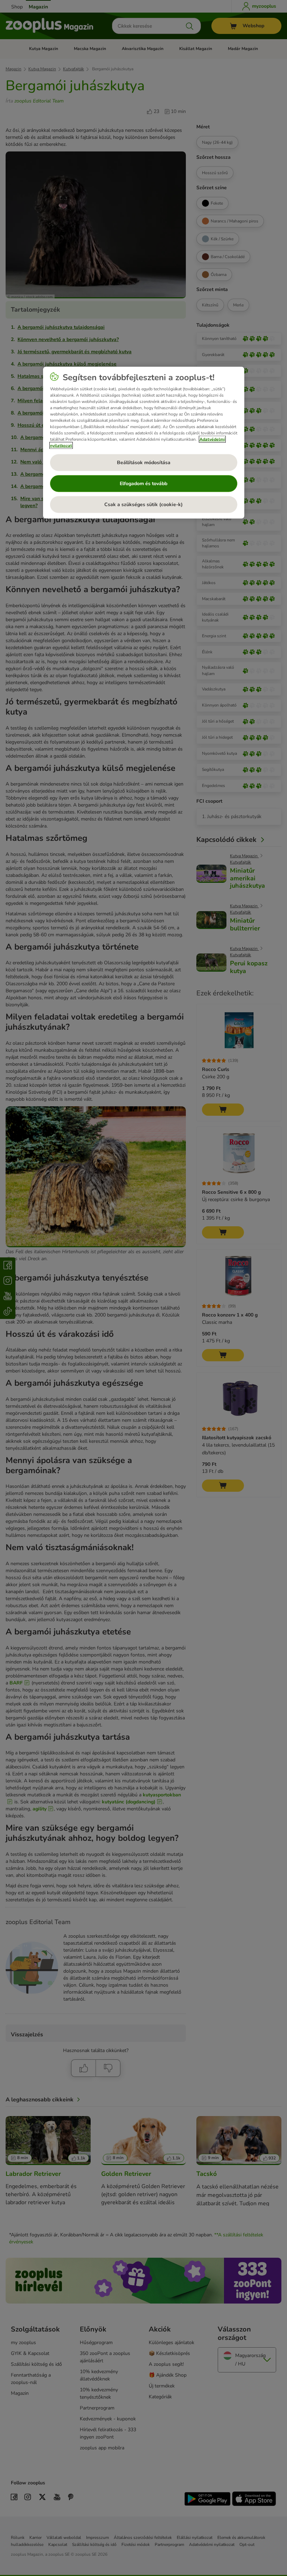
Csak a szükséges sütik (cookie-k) (143, 505)
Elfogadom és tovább (143, 484)
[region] (144, 442)
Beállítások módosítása (144, 463)
